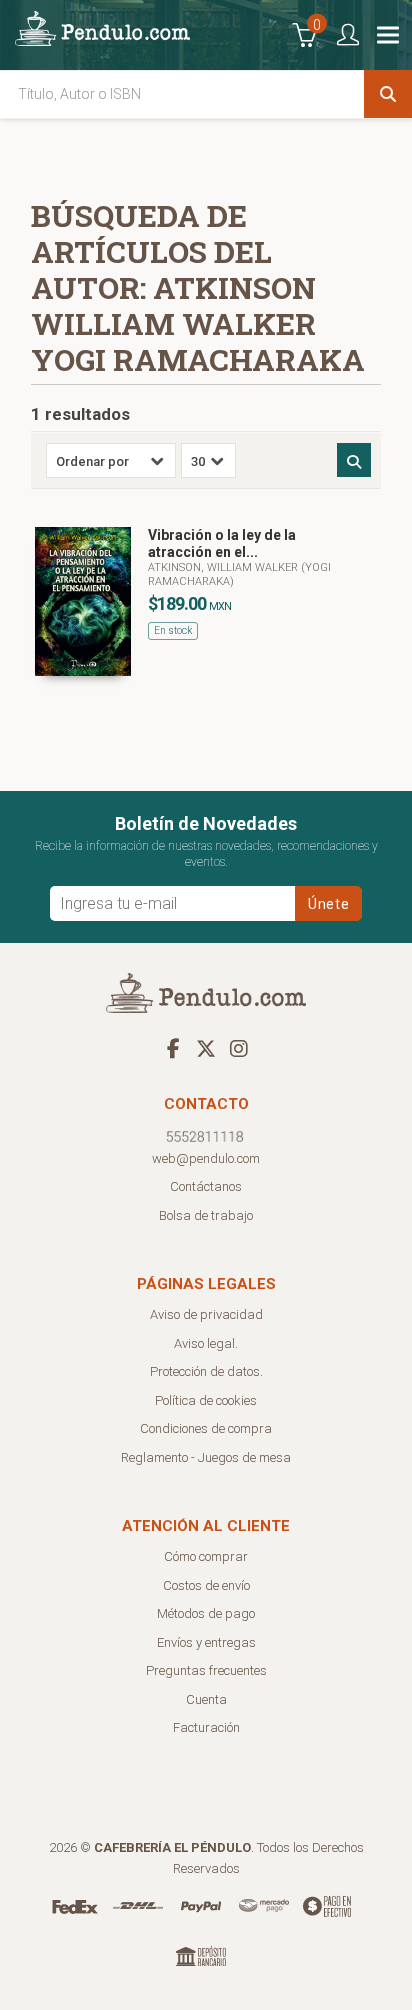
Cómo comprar (206, 1556)
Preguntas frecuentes (206, 1670)
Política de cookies (206, 1400)
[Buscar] (388, 94)
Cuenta (206, 1699)
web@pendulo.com (206, 1158)
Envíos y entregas (206, 1642)
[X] (206, 1048)
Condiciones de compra (206, 1428)
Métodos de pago (206, 1613)
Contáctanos (206, 1186)
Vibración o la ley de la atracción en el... (222, 543)
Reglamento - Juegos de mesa (206, 1457)
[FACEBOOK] (173, 1048)
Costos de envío (206, 1585)
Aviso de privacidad (206, 1314)
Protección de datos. (206, 1371)
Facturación (206, 1727)
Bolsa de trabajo (206, 1215)
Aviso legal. (206, 1343)
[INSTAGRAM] (239, 1048)
